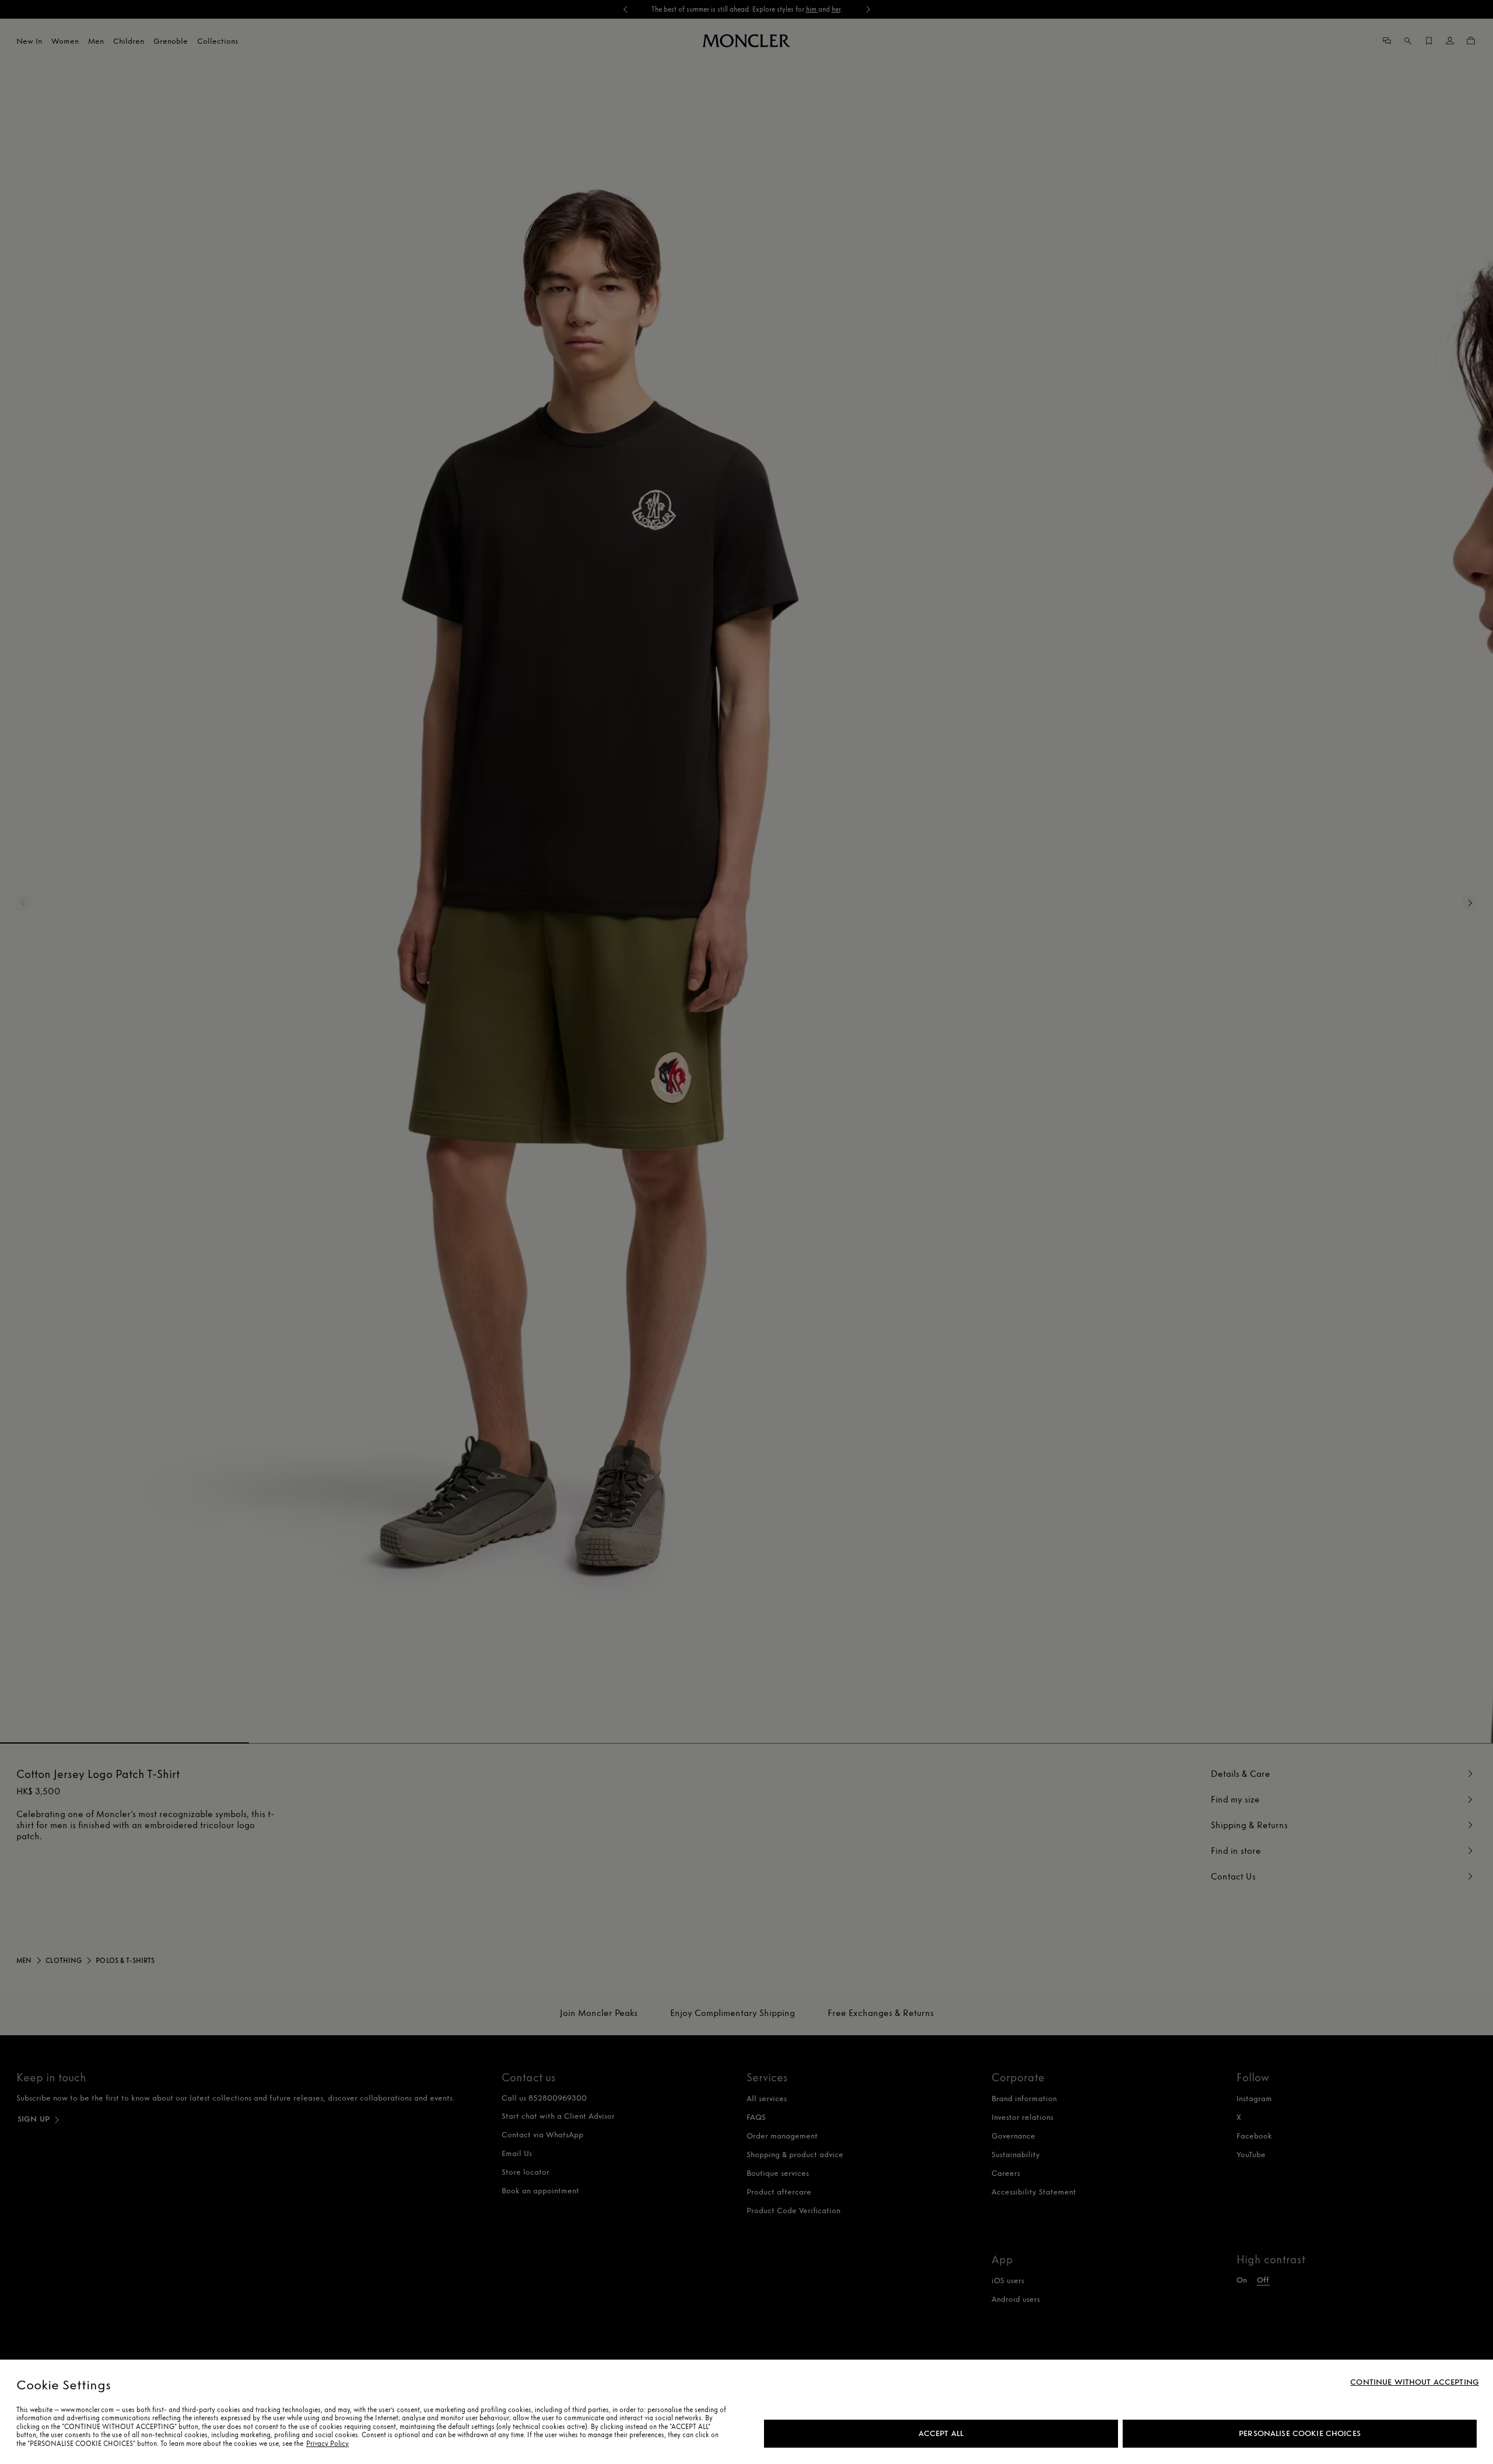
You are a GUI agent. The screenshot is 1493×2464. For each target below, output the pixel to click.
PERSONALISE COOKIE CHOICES (1300, 2433)
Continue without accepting (1415, 2382)
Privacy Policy (327, 2444)
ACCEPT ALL (941, 2433)
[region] (746, 2412)
